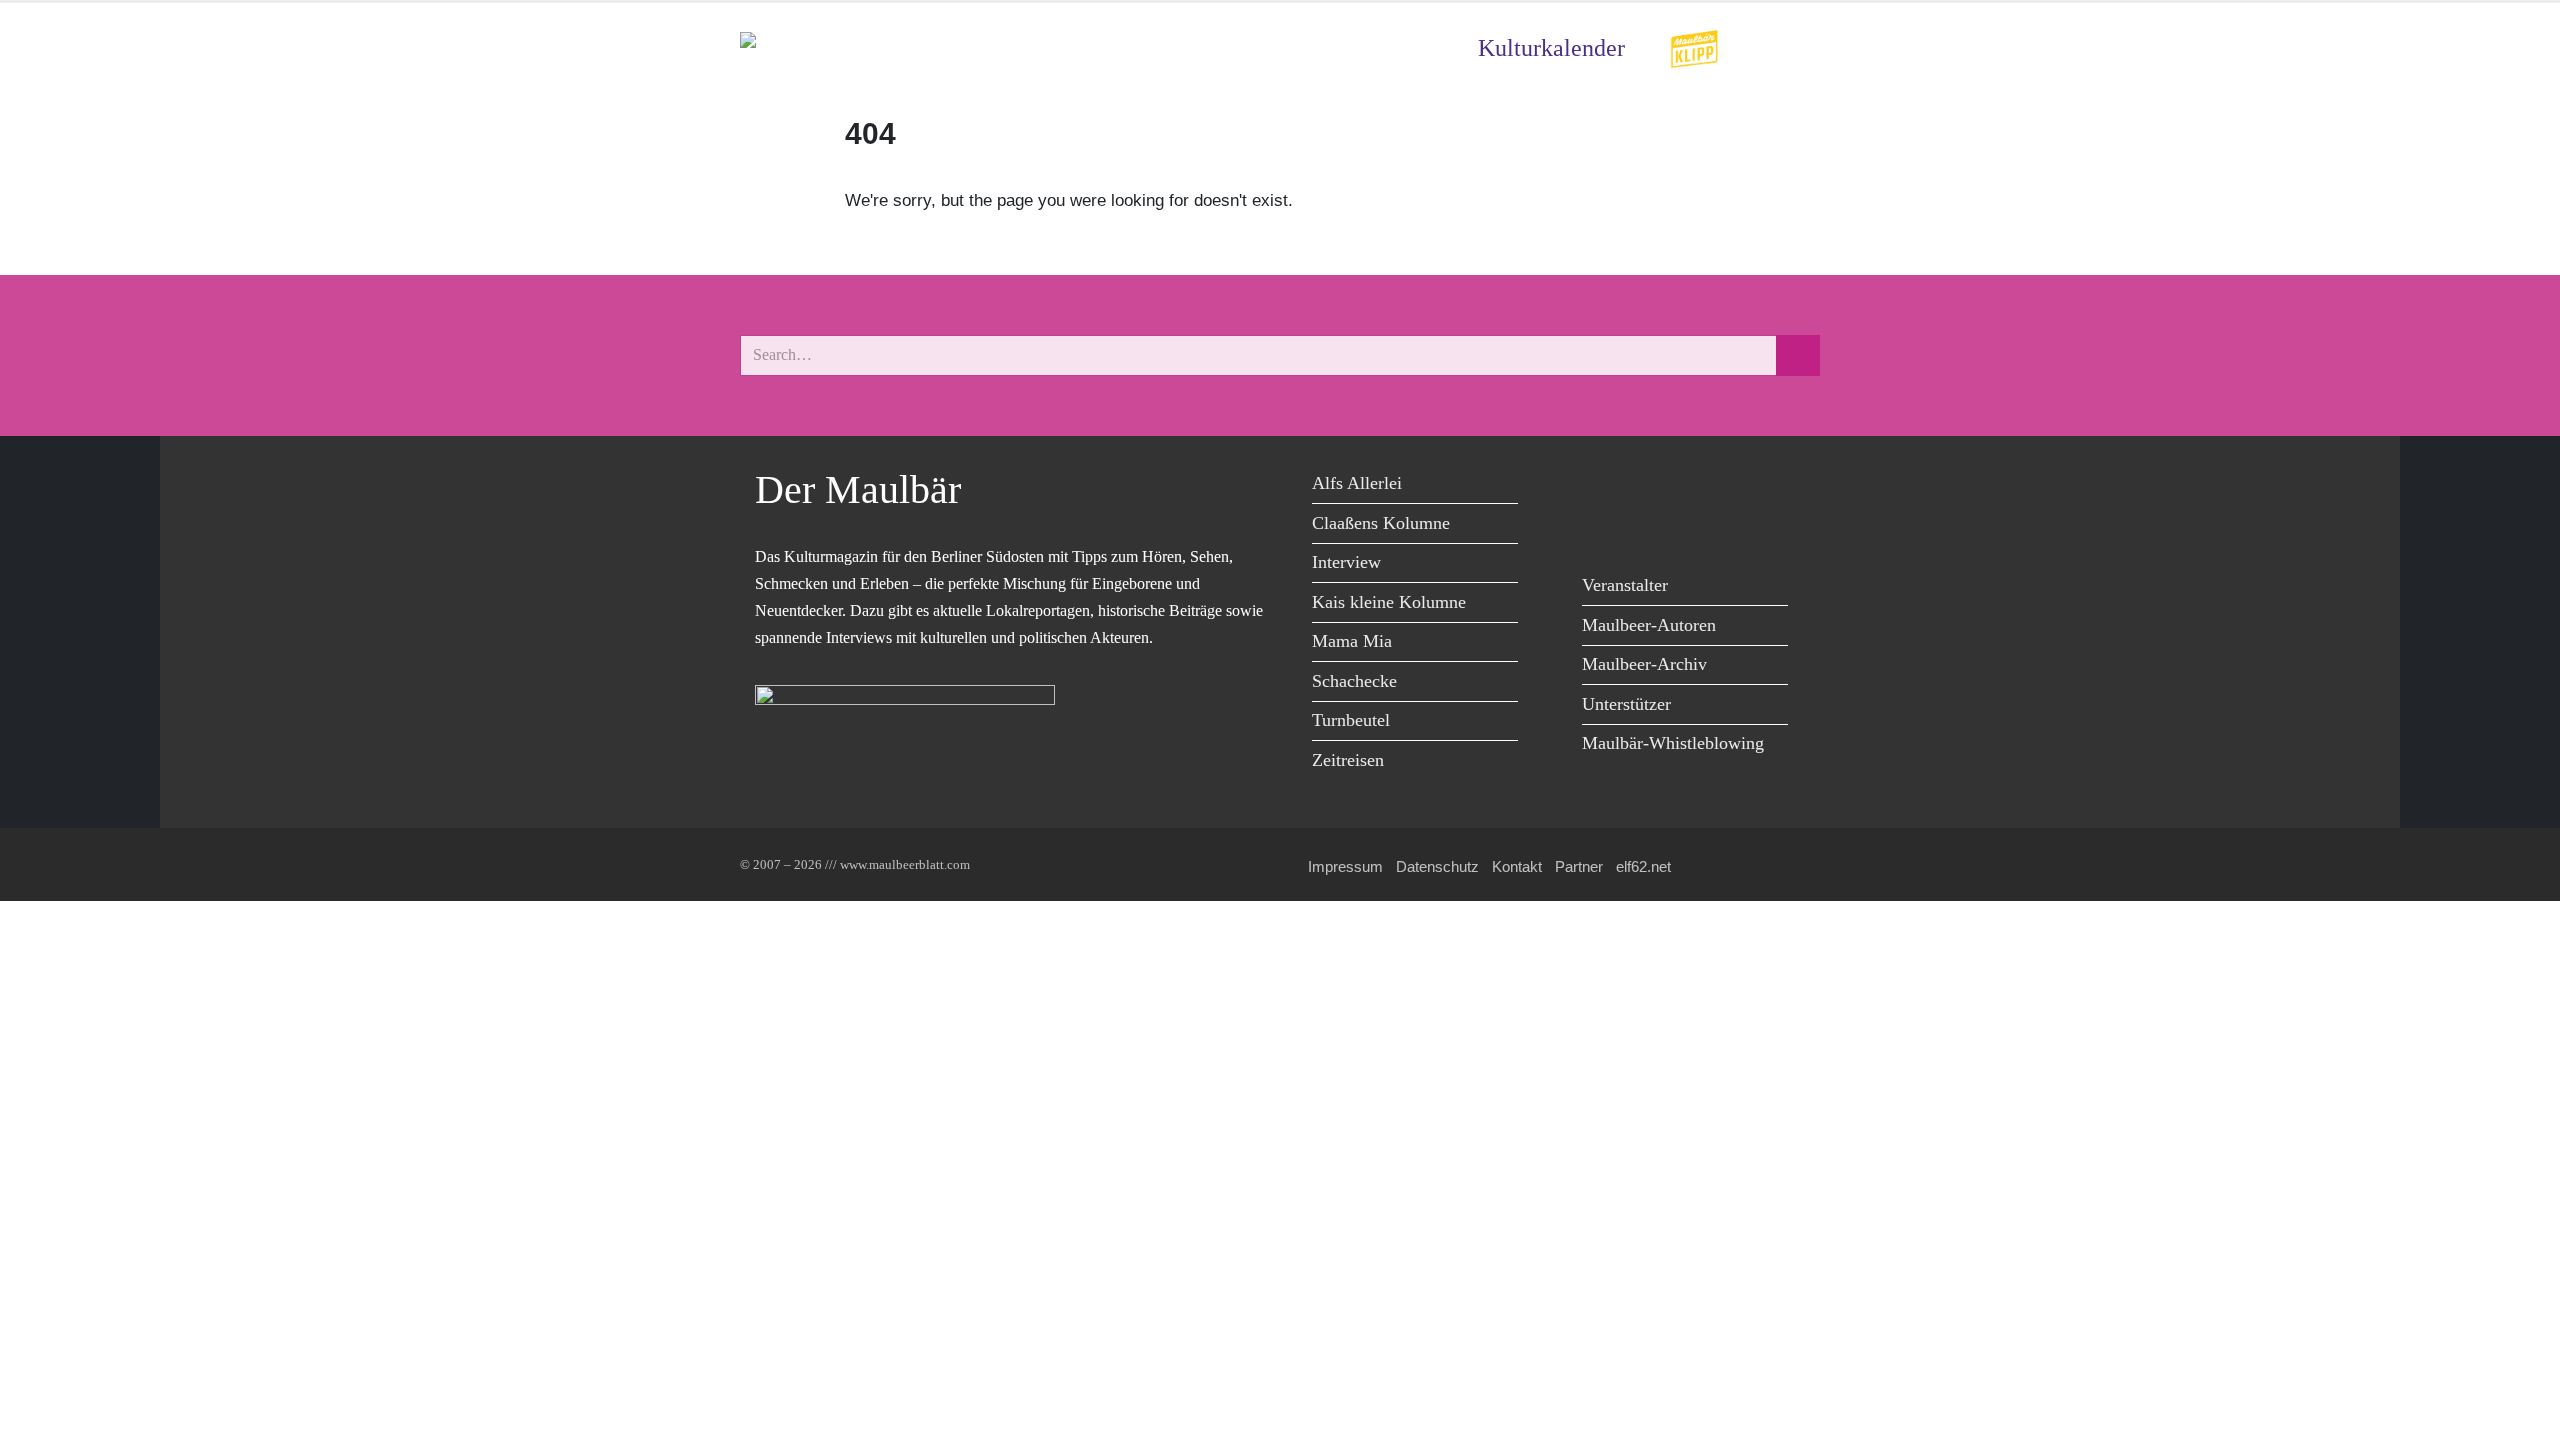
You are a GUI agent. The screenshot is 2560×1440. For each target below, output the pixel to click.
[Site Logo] (855, 48)
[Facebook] (1602, 486)
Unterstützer (1626, 704)
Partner (1579, 866)
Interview (1346, 562)
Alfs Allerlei (1357, 483)
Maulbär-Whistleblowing (1673, 743)
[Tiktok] (1602, 527)
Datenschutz (1437, 866)
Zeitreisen (1348, 760)
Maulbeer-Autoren (1649, 625)
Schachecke (1354, 681)
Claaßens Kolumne (1381, 523)
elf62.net (1643, 866)
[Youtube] (1692, 486)
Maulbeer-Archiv (1644, 664)
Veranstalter (1625, 585)
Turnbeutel (1351, 720)
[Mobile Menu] (1796, 48)
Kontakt (1517, 866)
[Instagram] (1737, 486)
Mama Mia (1352, 641)
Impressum (1345, 866)
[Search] (1798, 355)
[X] (1647, 486)
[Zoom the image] (1694, 42)
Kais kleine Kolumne (1389, 602)
